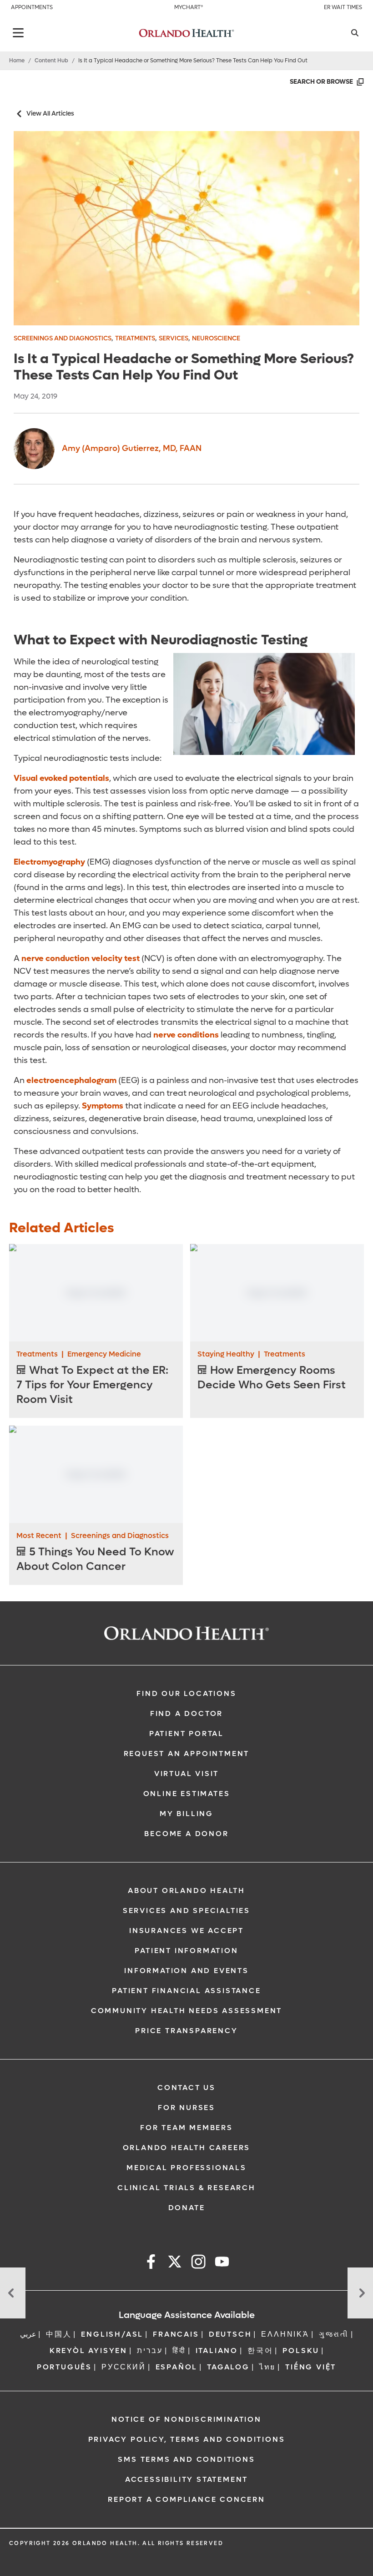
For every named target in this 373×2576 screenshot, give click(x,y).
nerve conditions (186, 1035)
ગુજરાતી (334, 2334)
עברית (150, 2351)
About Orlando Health (186, 1890)
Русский (124, 2367)
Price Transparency (186, 2031)
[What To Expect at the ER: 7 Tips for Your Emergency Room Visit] (96, 1293)
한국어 (260, 2351)
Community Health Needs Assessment (186, 2011)
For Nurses (186, 2108)
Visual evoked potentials (61, 778)
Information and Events (186, 1971)
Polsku (301, 2351)
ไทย (267, 2367)
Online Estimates (187, 1794)
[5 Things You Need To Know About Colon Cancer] (96, 1474)
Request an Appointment (187, 1754)
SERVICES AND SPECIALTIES (186, 1910)
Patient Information (186, 1951)
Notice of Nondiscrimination (186, 2419)
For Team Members (186, 2128)
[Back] (18, 33)
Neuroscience (216, 338)
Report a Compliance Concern (186, 2499)
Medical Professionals (186, 2168)
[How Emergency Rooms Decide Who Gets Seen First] (277, 1293)
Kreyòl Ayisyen (88, 2351)
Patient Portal (186, 1733)
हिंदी (179, 2351)
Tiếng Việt (311, 2367)
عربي (28, 2334)
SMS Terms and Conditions (186, 2459)
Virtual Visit (186, 1774)
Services (174, 338)
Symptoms (102, 1106)
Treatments (135, 338)
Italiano (217, 2351)
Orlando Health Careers (187, 2148)
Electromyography (49, 862)
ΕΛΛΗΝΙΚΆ (285, 2334)
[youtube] (222, 2263)
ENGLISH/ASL (112, 2334)
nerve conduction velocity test (81, 959)
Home (17, 61)
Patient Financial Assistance (186, 1991)
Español (177, 2367)
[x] (175, 2263)
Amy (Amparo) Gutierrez (132, 448)
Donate (187, 2208)
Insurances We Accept (186, 1931)
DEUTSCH (230, 2334)
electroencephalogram (71, 1081)
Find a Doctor (186, 1713)
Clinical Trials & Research (186, 2188)
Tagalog (228, 2367)
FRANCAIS (176, 2334)
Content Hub (51, 61)
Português (64, 2367)
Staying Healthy (226, 1354)
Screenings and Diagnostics (63, 338)
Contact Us (186, 2088)
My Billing (186, 1814)
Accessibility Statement (186, 2479)
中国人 (59, 2334)
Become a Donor (186, 1834)
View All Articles (50, 114)
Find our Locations (186, 1693)
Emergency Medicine (104, 1354)
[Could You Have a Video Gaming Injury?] (13, 2293)
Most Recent (39, 1536)
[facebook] (151, 2263)
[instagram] (198, 2263)
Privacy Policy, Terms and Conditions (187, 2439)
